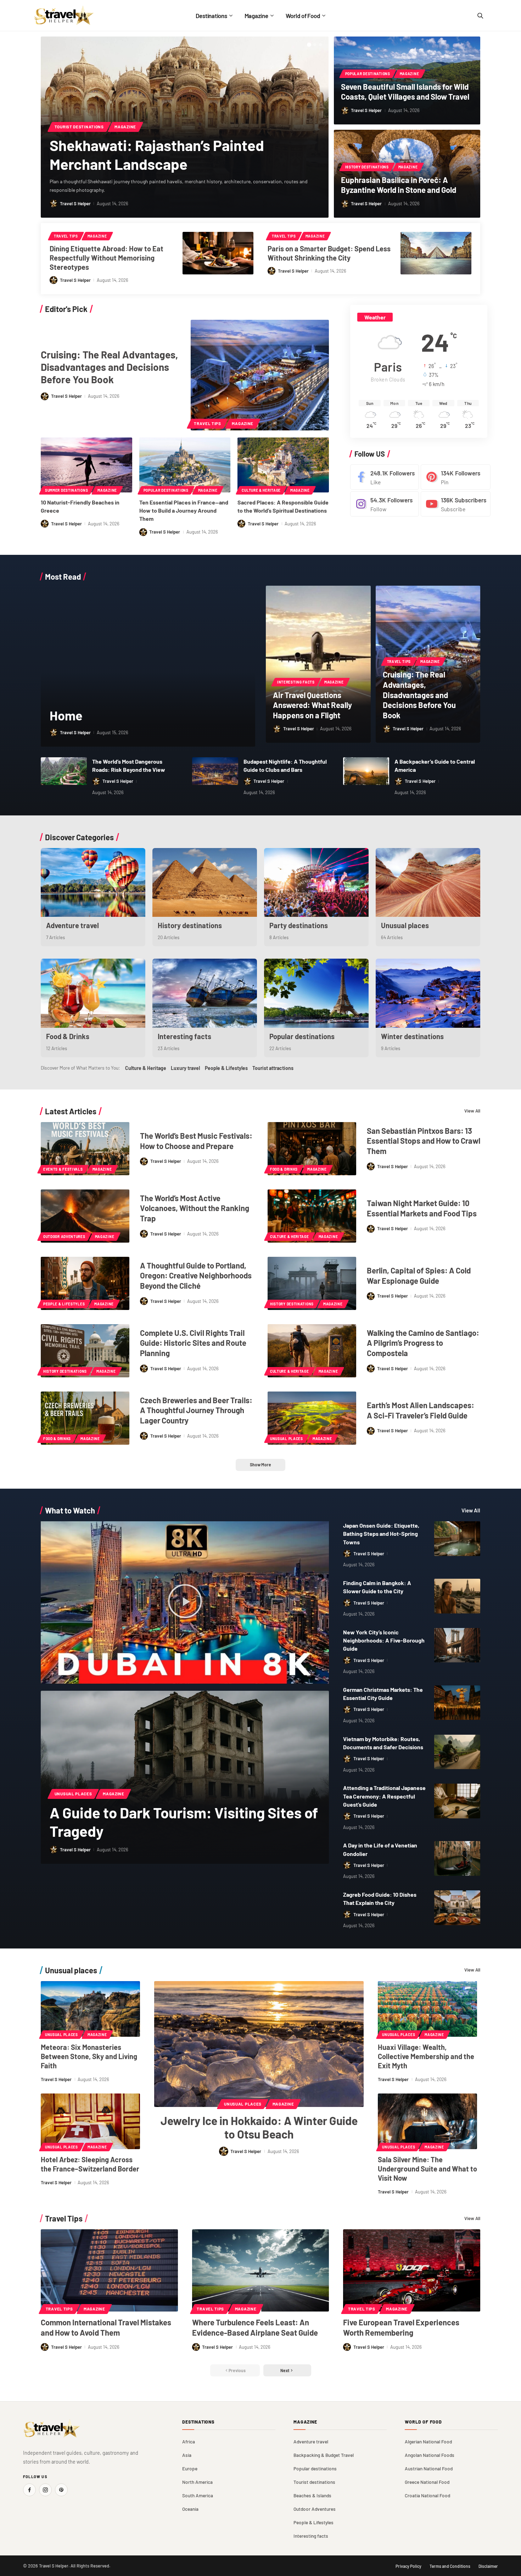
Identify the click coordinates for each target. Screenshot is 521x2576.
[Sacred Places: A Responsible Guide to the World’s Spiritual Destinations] (283, 465)
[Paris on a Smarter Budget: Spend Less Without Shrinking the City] (436, 253)
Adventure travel (72, 925)
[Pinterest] (456, 477)
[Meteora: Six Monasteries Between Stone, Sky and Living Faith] (90, 2009)
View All (472, 1111)
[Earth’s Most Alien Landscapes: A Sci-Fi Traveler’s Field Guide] (312, 1418)
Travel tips (66, 236)
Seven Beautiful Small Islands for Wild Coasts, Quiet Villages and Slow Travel (405, 92)
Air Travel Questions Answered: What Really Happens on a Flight (312, 705)
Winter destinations (412, 1036)
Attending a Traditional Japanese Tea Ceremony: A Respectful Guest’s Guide (384, 1796)
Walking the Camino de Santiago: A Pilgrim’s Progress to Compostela (423, 1343)
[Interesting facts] (205, 993)
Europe (190, 2468)
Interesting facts (296, 682)
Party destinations (299, 925)
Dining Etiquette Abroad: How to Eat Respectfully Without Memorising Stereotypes (107, 258)
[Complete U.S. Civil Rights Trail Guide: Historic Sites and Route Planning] (85, 1351)
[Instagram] (385, 504)
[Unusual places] (428, 883)
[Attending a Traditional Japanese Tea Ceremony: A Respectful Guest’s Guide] (457, 1801)
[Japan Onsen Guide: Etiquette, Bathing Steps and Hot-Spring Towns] (457, 1539)
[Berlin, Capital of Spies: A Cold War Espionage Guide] (312, 1283)
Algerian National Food (428, 2441)
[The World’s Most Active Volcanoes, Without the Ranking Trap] (85, 1216)
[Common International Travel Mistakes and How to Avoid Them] (109, 2270)
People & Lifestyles (226, 1068)
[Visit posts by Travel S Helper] (54, 203)
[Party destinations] (316, 883)
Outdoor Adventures (64, 1237)
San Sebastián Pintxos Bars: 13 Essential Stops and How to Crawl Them (424, 1141)
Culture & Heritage (261, 490)
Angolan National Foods (430, 2455)
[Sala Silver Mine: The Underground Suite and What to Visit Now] (427, 2121)
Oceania (190, 2509)
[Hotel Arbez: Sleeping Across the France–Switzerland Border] (90, 2121)
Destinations (198, 2422)
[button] (309, 45)
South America (198, 2495)
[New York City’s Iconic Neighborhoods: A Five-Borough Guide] (457, 1645)
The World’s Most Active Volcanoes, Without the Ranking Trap (195, 1208)
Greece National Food (427, 2482)
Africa (189, 2441)
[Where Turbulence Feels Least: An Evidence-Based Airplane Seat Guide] (261, 2270)
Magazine (125, 127)
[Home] (148, 666)
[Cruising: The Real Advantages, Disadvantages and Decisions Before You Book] (260, 375)
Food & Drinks (68, 1036)
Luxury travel (185, 1068)
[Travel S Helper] (64, 15)
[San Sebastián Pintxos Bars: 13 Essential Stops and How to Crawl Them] (312, 1149)
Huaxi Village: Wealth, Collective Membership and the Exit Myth (426, 2056)
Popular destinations (368, 74)
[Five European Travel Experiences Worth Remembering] (412, 2270)
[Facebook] (385, 477)
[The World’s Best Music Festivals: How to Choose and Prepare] (85, 1149)
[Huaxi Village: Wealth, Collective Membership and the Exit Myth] (427, 2009)
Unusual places (405, 925)
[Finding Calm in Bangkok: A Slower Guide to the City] (457, 1596)
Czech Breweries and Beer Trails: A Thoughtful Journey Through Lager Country (196, 1410)
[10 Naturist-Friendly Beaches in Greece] (86, 465)
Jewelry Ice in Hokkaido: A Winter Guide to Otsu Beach (259, 2127)
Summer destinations (66, 490)
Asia (187, 2455)
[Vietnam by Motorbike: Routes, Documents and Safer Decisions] (457, 1752)
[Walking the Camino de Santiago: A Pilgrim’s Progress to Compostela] (312, 1351)
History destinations (367, 167)
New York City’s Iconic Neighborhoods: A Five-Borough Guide (384, 1640)
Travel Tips (64, 2218)
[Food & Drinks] (93, 993)
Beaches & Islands (312, 2495)
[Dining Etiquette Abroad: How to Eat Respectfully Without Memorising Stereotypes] (218, 253)
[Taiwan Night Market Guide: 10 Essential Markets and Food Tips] (312, 1216)
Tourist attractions (273, 1068)
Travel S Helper (75, 203)
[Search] (480, 16)
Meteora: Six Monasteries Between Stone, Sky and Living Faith (89, 2056)
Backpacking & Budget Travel (324, 2455)
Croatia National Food (427, 2495)
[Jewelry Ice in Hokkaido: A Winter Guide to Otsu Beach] (259, 2044)
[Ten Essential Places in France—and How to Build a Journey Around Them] (185, 465)
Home (66, 715)
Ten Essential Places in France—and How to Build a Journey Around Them (184, 510)
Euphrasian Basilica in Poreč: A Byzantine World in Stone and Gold (399, 185)
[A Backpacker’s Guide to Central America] (366, 771)
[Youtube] (456, 504)
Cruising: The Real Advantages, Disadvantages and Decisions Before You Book (109, 367)
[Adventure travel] (93, 883)
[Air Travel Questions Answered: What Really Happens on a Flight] (318, 664)
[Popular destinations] (316, 993)
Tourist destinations (79, 127)
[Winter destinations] (428, 993)
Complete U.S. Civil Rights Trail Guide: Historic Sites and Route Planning (193, 1343)
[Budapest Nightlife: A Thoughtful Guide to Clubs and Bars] (215, 771)
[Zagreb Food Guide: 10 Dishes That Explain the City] (457, 1908)
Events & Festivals (63, 1169)
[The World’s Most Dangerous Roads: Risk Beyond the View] (64, 771)
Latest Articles (71, 1111)
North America (197, 2482)
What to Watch (70, 1510)
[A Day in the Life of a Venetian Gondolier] (457, 1858)
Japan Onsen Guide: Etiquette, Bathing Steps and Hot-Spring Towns (381, 1534)
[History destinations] (205, 883)
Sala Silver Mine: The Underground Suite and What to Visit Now (427, 2169)
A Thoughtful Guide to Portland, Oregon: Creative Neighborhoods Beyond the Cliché (196, 1275)
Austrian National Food (429, 2468)
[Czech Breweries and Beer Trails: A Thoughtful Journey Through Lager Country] (85, 1418)
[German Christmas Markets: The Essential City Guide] (457, 1703)
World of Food (423, 2422)
